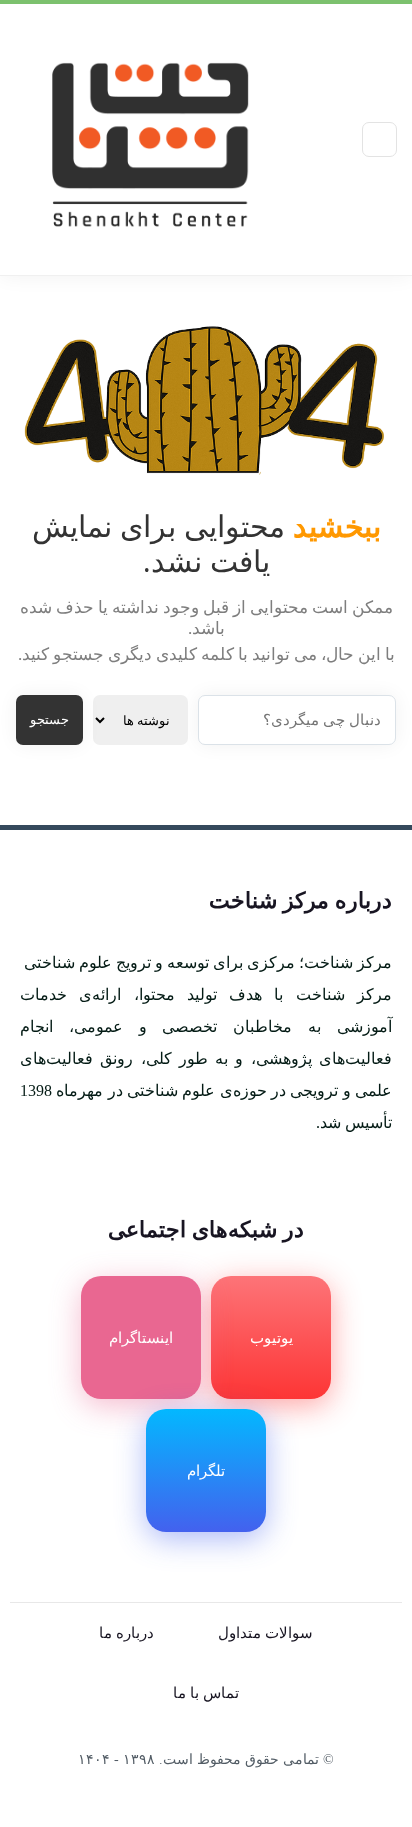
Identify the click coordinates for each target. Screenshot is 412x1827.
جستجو (49, 719)
